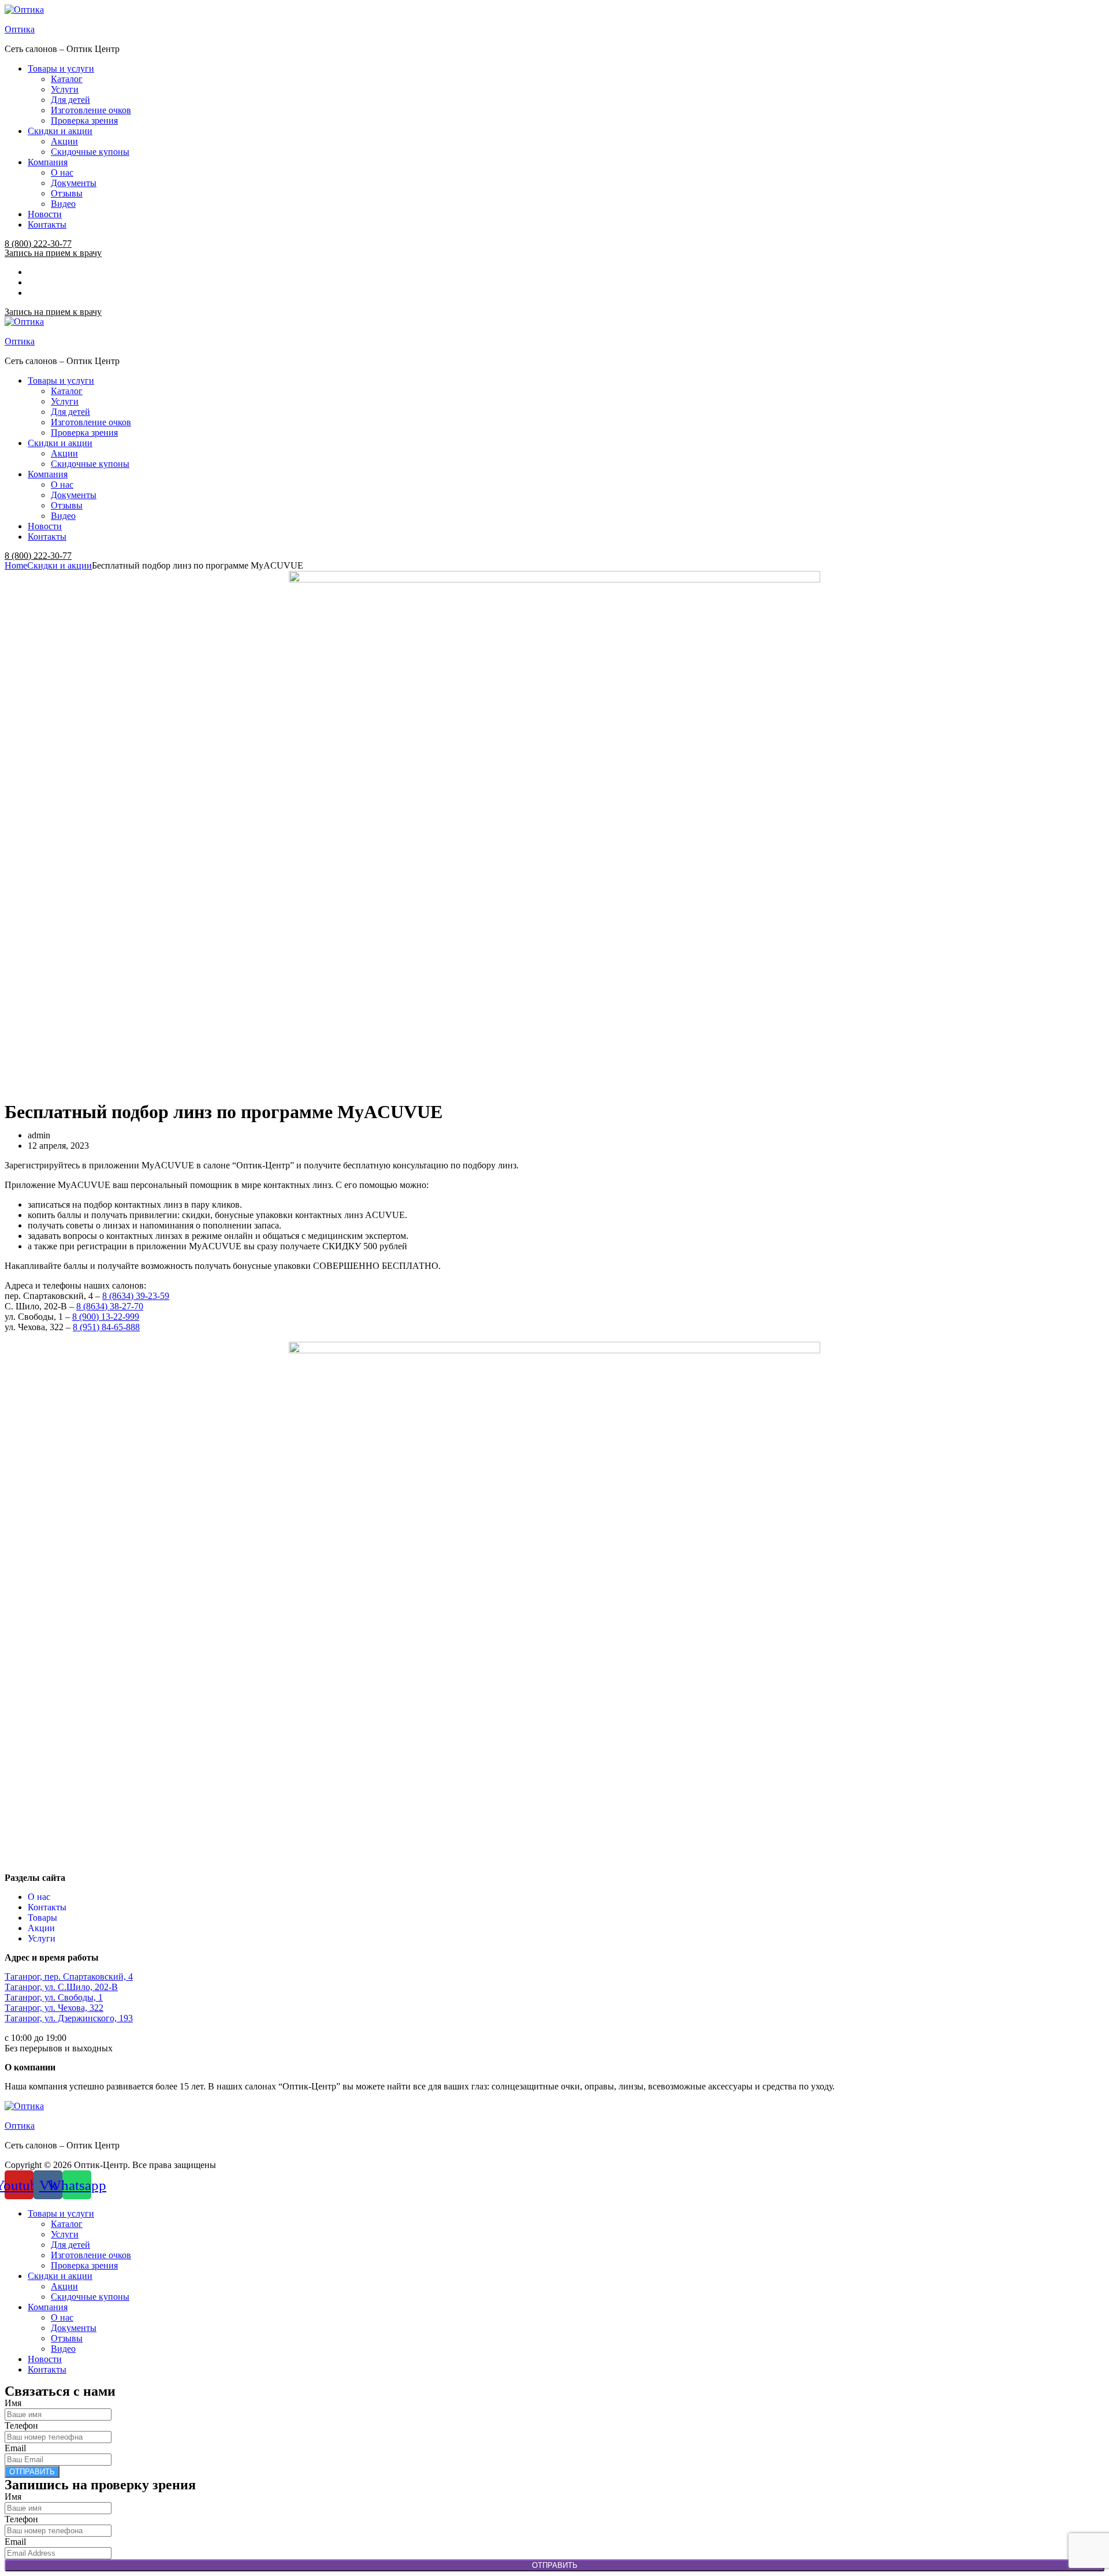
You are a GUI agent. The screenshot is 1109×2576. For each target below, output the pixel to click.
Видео (63, 204)
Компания (48, 162)
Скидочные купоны (90, 152)
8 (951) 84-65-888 (106, 1327)
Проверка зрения (84, 120)
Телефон (21, 2425)
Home (16, 565)
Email (15, 2448)
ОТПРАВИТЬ (32, 2472)
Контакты (47, 224)
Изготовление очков (91, 110)
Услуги (65, 89)
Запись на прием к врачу (53, 253)
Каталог (67, 79)
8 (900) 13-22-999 (106, 1317)
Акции (64, 141)
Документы (74, 183)
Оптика (20, 29)
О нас (62, 172)
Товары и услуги (61, 68)
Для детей (70, 100)
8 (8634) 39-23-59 (136, 1296)
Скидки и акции (60, 131)
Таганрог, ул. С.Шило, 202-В (61, 1987)
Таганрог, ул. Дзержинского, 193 (69, 2018)
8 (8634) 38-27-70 (110, 1306)
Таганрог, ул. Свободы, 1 (54, 1997)
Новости (45, 214)
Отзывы (67, 193)
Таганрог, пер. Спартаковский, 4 (69, 1976)
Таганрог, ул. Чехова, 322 (54, 2008)
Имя (13, 2403)
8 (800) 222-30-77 (38, 244)
